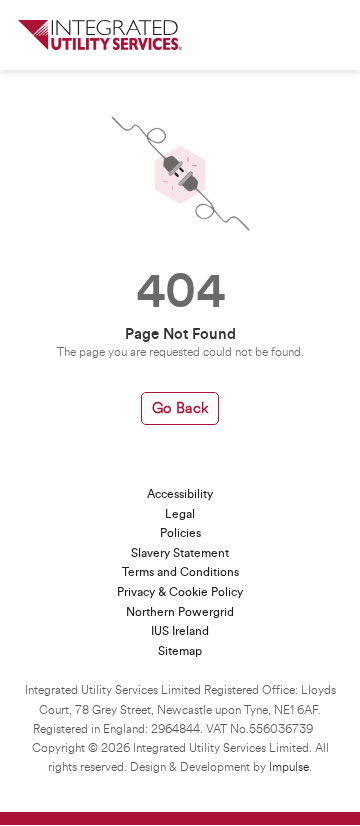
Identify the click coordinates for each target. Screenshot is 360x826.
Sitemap (180, 651)
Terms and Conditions (180, 572)
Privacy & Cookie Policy (180, 592)
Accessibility (180, 494)
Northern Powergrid (180, 612)
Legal (180, 514)
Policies (180, 533)
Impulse (289, 767)
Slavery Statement (180, 553)
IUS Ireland (180, 631)
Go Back (180, 408)
